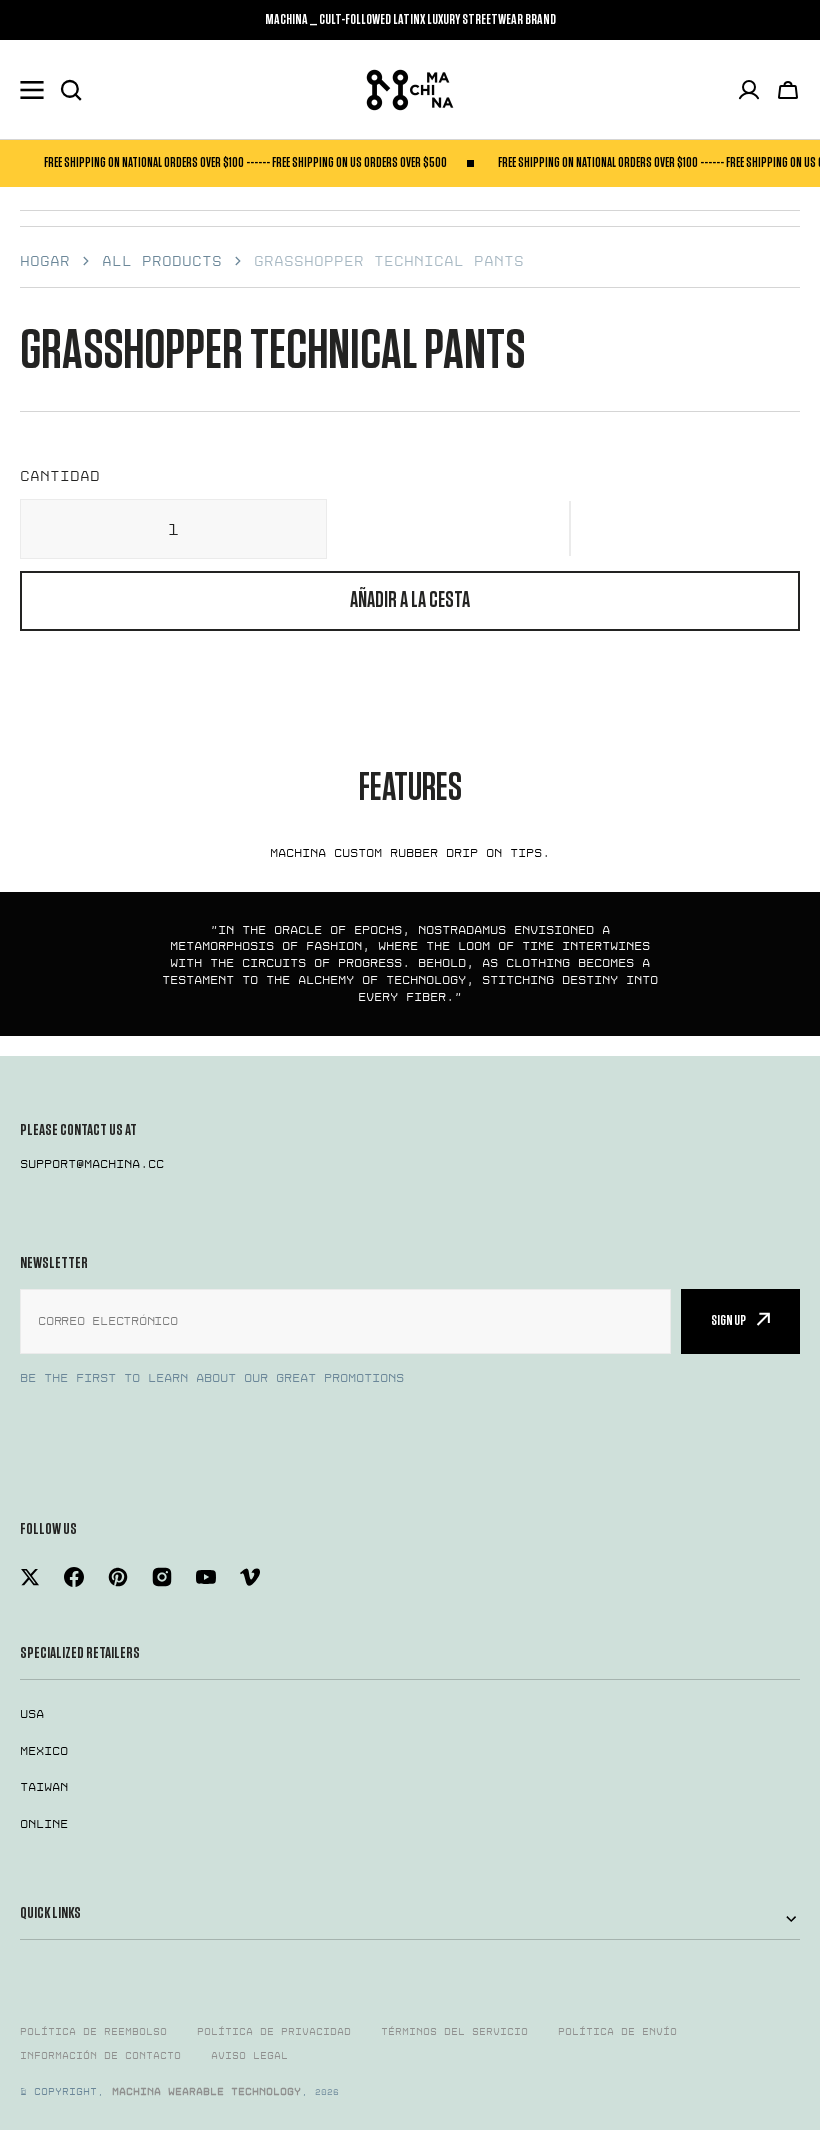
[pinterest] (118, 1577)
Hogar (45, 261)
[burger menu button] (32, 90)
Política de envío (617, 2032)
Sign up (728, 1320)
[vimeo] (250, 1577)
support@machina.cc (92, 1164)
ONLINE (44, 1824)
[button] (569, 529)
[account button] (749, 90)
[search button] (71, 90)
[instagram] (162, 1577)
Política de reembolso (93, 2032)
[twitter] (30, 1577)
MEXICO (44, 1751)
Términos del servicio (454, 2032)
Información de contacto (100, 2056)
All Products (162, 261)
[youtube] (206, 1577)
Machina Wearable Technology (206, 2092)
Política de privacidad (274, 2032)
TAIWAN (44, 1787)
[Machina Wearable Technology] (410, 90)
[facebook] (74, 1577)
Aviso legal (249, 2056)
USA (32, 1714)
